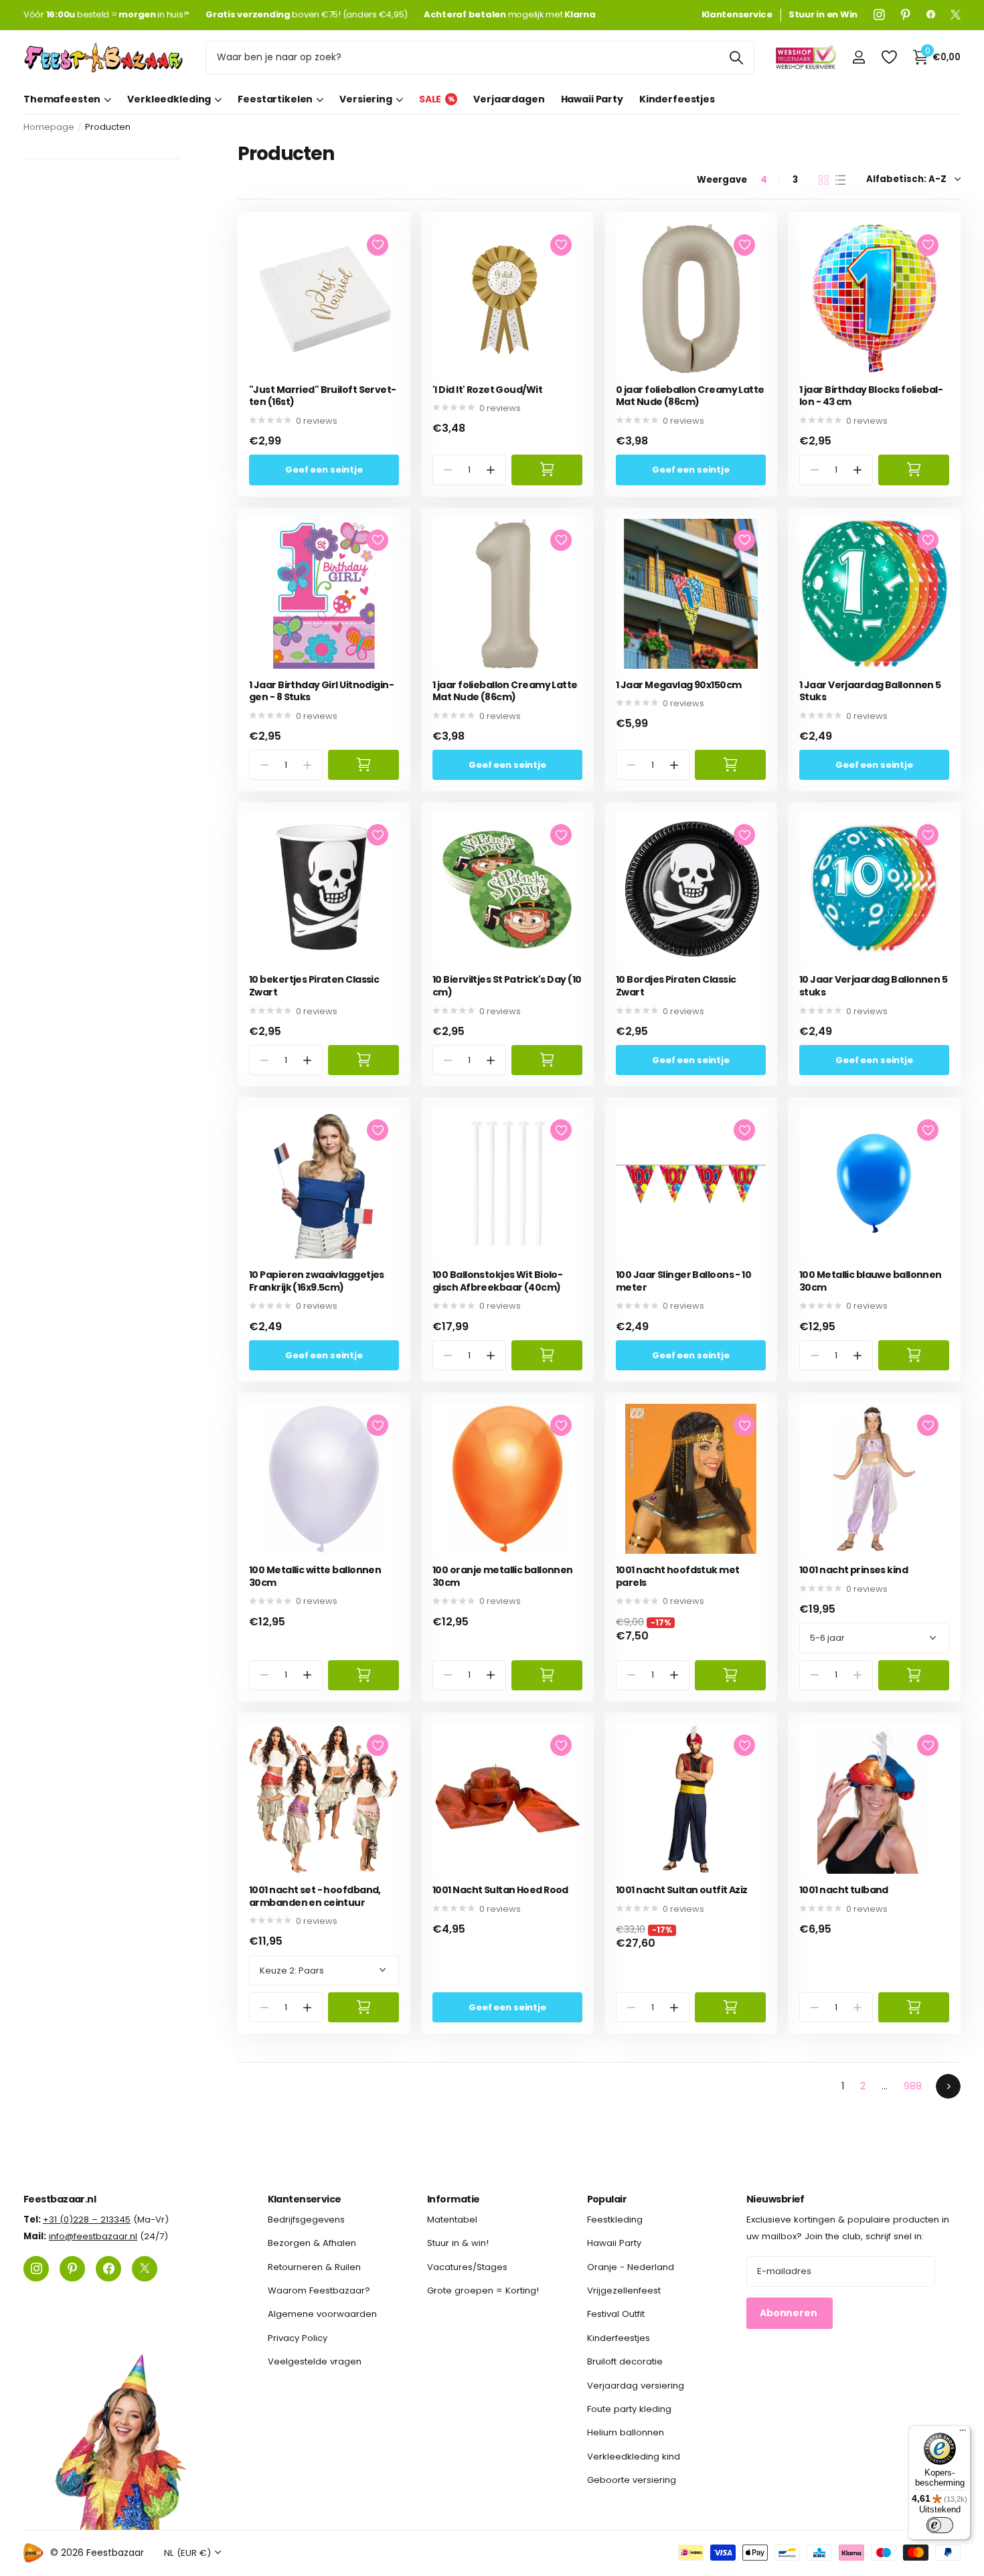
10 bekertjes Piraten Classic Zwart (314, 986)
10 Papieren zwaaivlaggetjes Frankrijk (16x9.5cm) (317, 1281)
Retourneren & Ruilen (314, 2266)
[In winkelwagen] (547, 470)
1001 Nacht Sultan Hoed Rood (500, 1890)
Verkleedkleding (169, 99)
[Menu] (963, 2433)
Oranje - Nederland (631, 2266)
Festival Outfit (616, 2314)
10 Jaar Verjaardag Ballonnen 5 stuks (873, 986)
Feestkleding (615, 2220)
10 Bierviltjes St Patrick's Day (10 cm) (507, 986)
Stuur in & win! (458, 2243)
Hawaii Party (592, 99)
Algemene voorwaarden (322, 2314)
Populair (607, 2199)
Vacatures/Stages (467, 2266)
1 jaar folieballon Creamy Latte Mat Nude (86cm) (505, 691)
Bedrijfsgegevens (306, 2220)
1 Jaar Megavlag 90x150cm (679, 685)
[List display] (840, 180)
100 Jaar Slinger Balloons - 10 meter (683, 1281)
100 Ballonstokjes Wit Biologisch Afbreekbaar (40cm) (498, 1281)
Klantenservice (305, 2199)
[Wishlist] (889, 57)
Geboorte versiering (632, 2480)
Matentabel (452, 2220)
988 (913, 2086)
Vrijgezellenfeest (624, 2290)
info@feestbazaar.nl (93, 2236)
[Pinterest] (906, 15)
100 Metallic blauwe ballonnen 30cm (871, 1281)
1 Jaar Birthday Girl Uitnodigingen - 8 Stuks (322, 691)
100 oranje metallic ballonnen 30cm (503, 1576)
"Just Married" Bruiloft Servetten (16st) (323, 396)
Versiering (366, 99)
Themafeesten (62, 99)
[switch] (940, 2525)
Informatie (453, 2199)
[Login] (858, 57)
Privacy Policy (298, 2337)
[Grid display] (824, 180)
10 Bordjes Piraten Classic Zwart (676, 986)
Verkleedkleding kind (634, 2456)
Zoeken (736, 58)
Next (948, 2086)
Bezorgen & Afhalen (312, 2243)
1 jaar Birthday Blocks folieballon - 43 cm (871, 396)
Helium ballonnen (626, 2432)
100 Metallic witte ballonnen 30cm (315, 1576)
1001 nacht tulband (844, 1890)
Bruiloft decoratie (625, 2361)
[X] (956, 15)
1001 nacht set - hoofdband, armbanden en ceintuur (315, 1896)
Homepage (49, 127)
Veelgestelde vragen (315, 2361)
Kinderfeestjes (677, 99)
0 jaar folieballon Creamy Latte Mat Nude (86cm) (690, 396)
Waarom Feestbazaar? (319, 2290)
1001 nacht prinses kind (853, 1570)
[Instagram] (879, 15)
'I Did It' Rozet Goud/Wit (487, 390)
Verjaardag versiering (636, 2385)
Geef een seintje (324, 470)
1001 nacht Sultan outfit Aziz (682, 1890)
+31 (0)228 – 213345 (87, 2220)
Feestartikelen (275, 99)
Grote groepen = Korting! (483, 2290)
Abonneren (790, 2313)
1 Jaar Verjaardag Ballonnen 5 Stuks (870, 691)
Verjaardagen (509, 99)
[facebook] (931, 15)
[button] (491, 470)
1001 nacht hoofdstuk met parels (678, 1576)
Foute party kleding (629, 2408)
